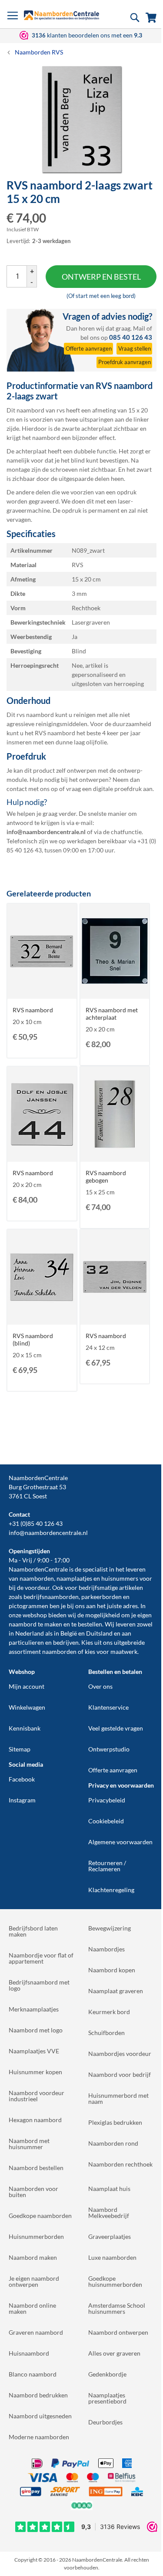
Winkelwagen (27, 1707)
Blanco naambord (33, 2374)
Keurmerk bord (109, 2012)
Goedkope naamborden (40, 2216)
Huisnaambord (29, 2353)
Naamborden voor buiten (33, 2192)
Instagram (22, 1800)
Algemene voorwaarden (120, 1842)
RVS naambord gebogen (106, 1176)
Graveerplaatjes (110, 2236)
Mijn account (27, 1686)
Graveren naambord (36, 2332)
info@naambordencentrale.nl (48, 1533)
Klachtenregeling (111, 1890)
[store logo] (62, 15)
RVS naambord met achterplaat (112, 1014)
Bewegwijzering (110, 1928)
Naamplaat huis (109, 2189)
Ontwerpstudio (109, 1749)
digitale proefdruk (117, 789)
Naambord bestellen (36, 2168)
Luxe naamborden (112, 2257)
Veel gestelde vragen (116, 1728)
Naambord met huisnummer (29, 2144)
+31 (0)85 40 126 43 (36, 1523)
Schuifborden (106, 2033)
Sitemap (20, 1749)
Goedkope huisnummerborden (115, 2281)
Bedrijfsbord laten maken (33, 1931)
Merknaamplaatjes (34, 2009)
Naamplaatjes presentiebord (107, 2398)
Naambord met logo (36, 2030)
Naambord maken (33, 2257)
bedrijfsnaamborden (51, 1597)
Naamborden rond (113, 2143)
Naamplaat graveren (116, 1991)
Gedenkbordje (107, 2374)
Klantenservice (108, 1707)
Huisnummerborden (36, 2236)
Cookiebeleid (106, 1821)
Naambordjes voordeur (120, 2054)
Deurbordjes (105, 2422)
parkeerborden (101, 1597)
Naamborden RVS (39, 52)
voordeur (37, 1587)
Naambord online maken (32, 2308)
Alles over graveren (114, 2353)
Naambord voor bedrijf (120, 2074)
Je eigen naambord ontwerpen (34, 2281)
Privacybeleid (107, 1800)
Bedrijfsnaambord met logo (39, 1985)
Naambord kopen (112, 1970)
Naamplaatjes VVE (34, 2051)
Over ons (100, 1686)
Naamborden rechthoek (120, 2164)
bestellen (90, 1624)
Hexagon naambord (35, 2120)
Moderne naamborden (39, 2437)
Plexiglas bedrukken (115, 2122)
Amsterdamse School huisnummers (117, 2308)
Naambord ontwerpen (118, 2332)
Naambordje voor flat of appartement (41, 1958)
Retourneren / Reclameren (107, 1866)
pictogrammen (28, 1606)
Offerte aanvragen (113, 1770)
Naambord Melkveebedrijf (109, 2213)
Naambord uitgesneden (40, 2416)
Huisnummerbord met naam (118, 2098)
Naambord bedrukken (38, 2395)
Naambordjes (106, 1949)
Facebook (22, 1779)
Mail (139, 328)
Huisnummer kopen (35, 2072)
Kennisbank (25, 1728)
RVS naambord (33, 1010)
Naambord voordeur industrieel (37, 2096)
